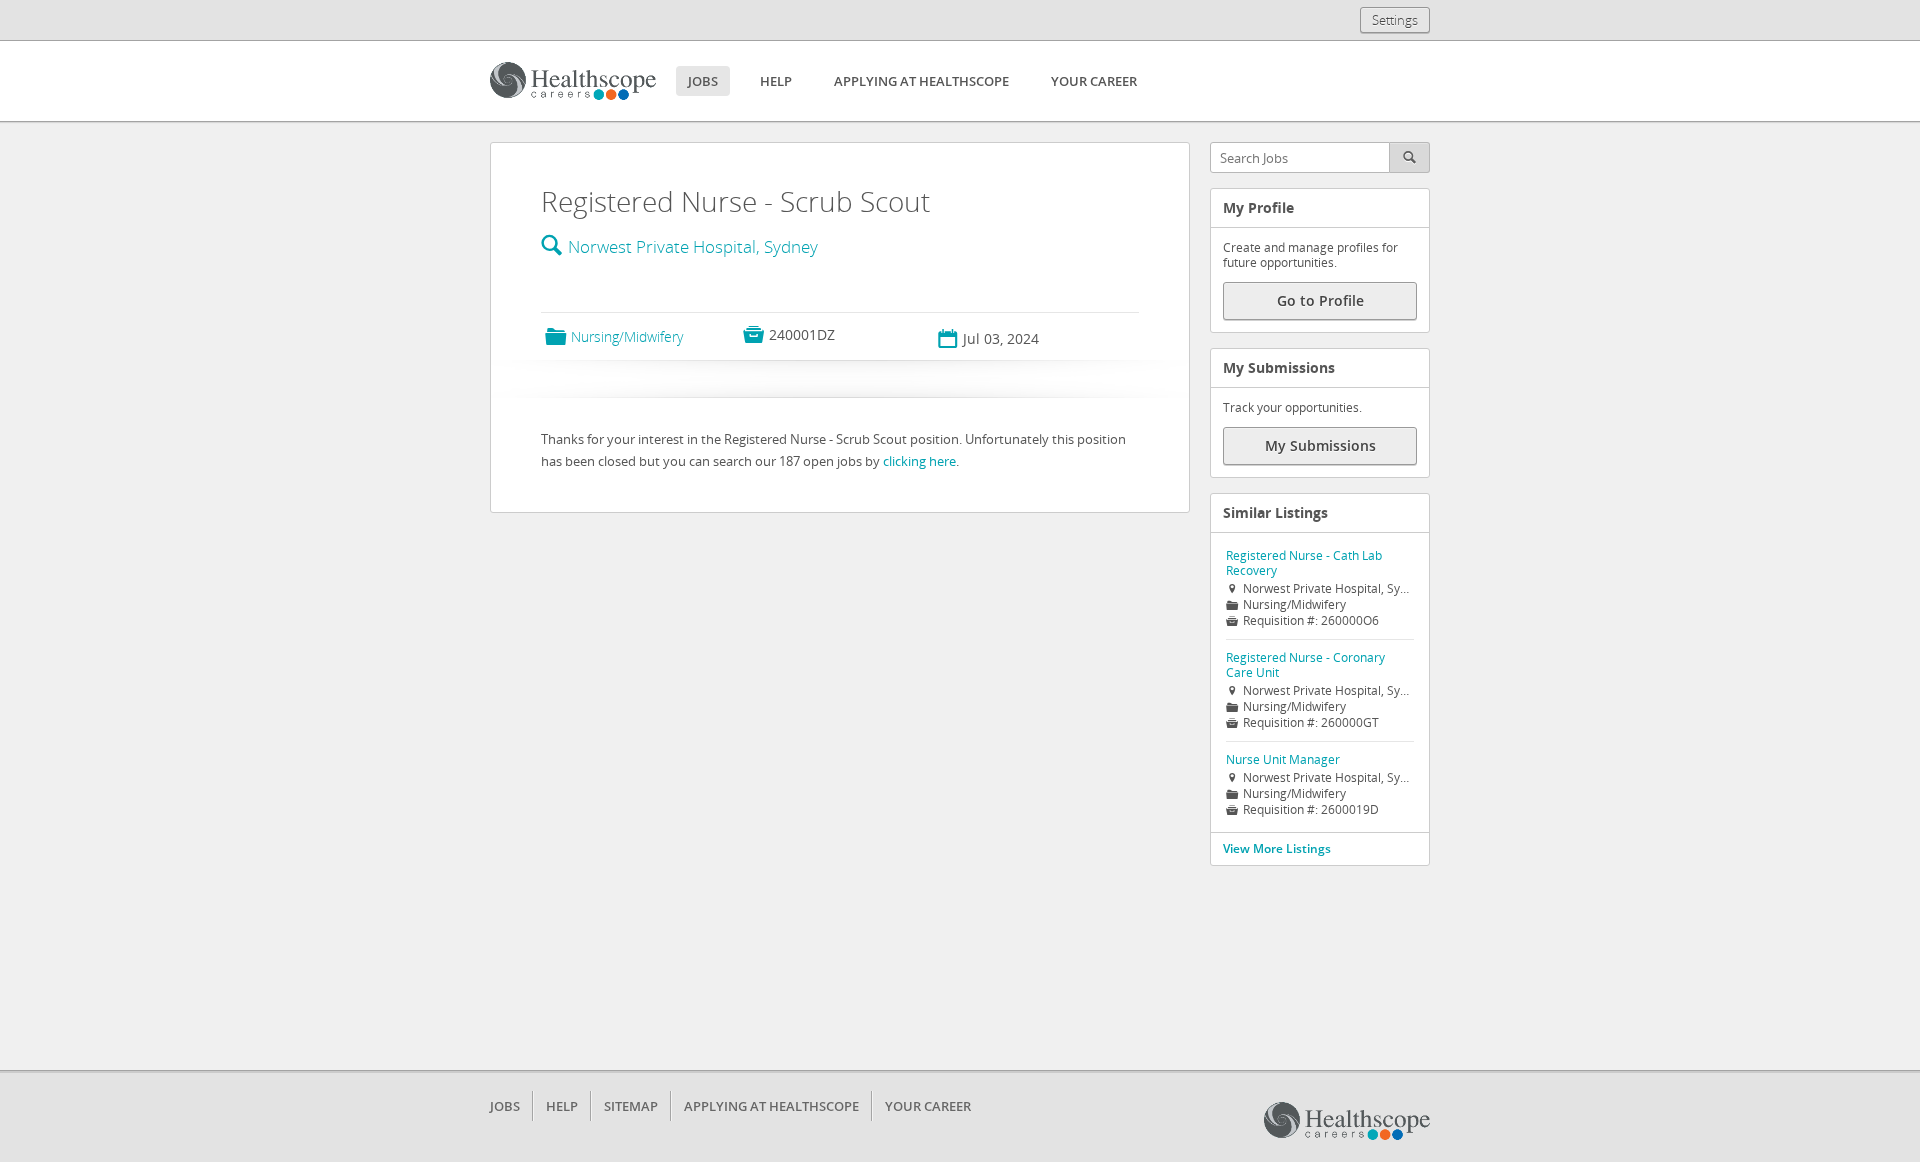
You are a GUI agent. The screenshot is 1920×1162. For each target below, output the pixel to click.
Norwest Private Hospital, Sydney (693, 246)
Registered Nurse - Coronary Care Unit (1305, 665)
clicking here (919, 461)
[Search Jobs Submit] (1410, 157)
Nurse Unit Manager (1283, 759)
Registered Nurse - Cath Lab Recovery (1304, 563)
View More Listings (1277, 848)
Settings (1395, 20)
